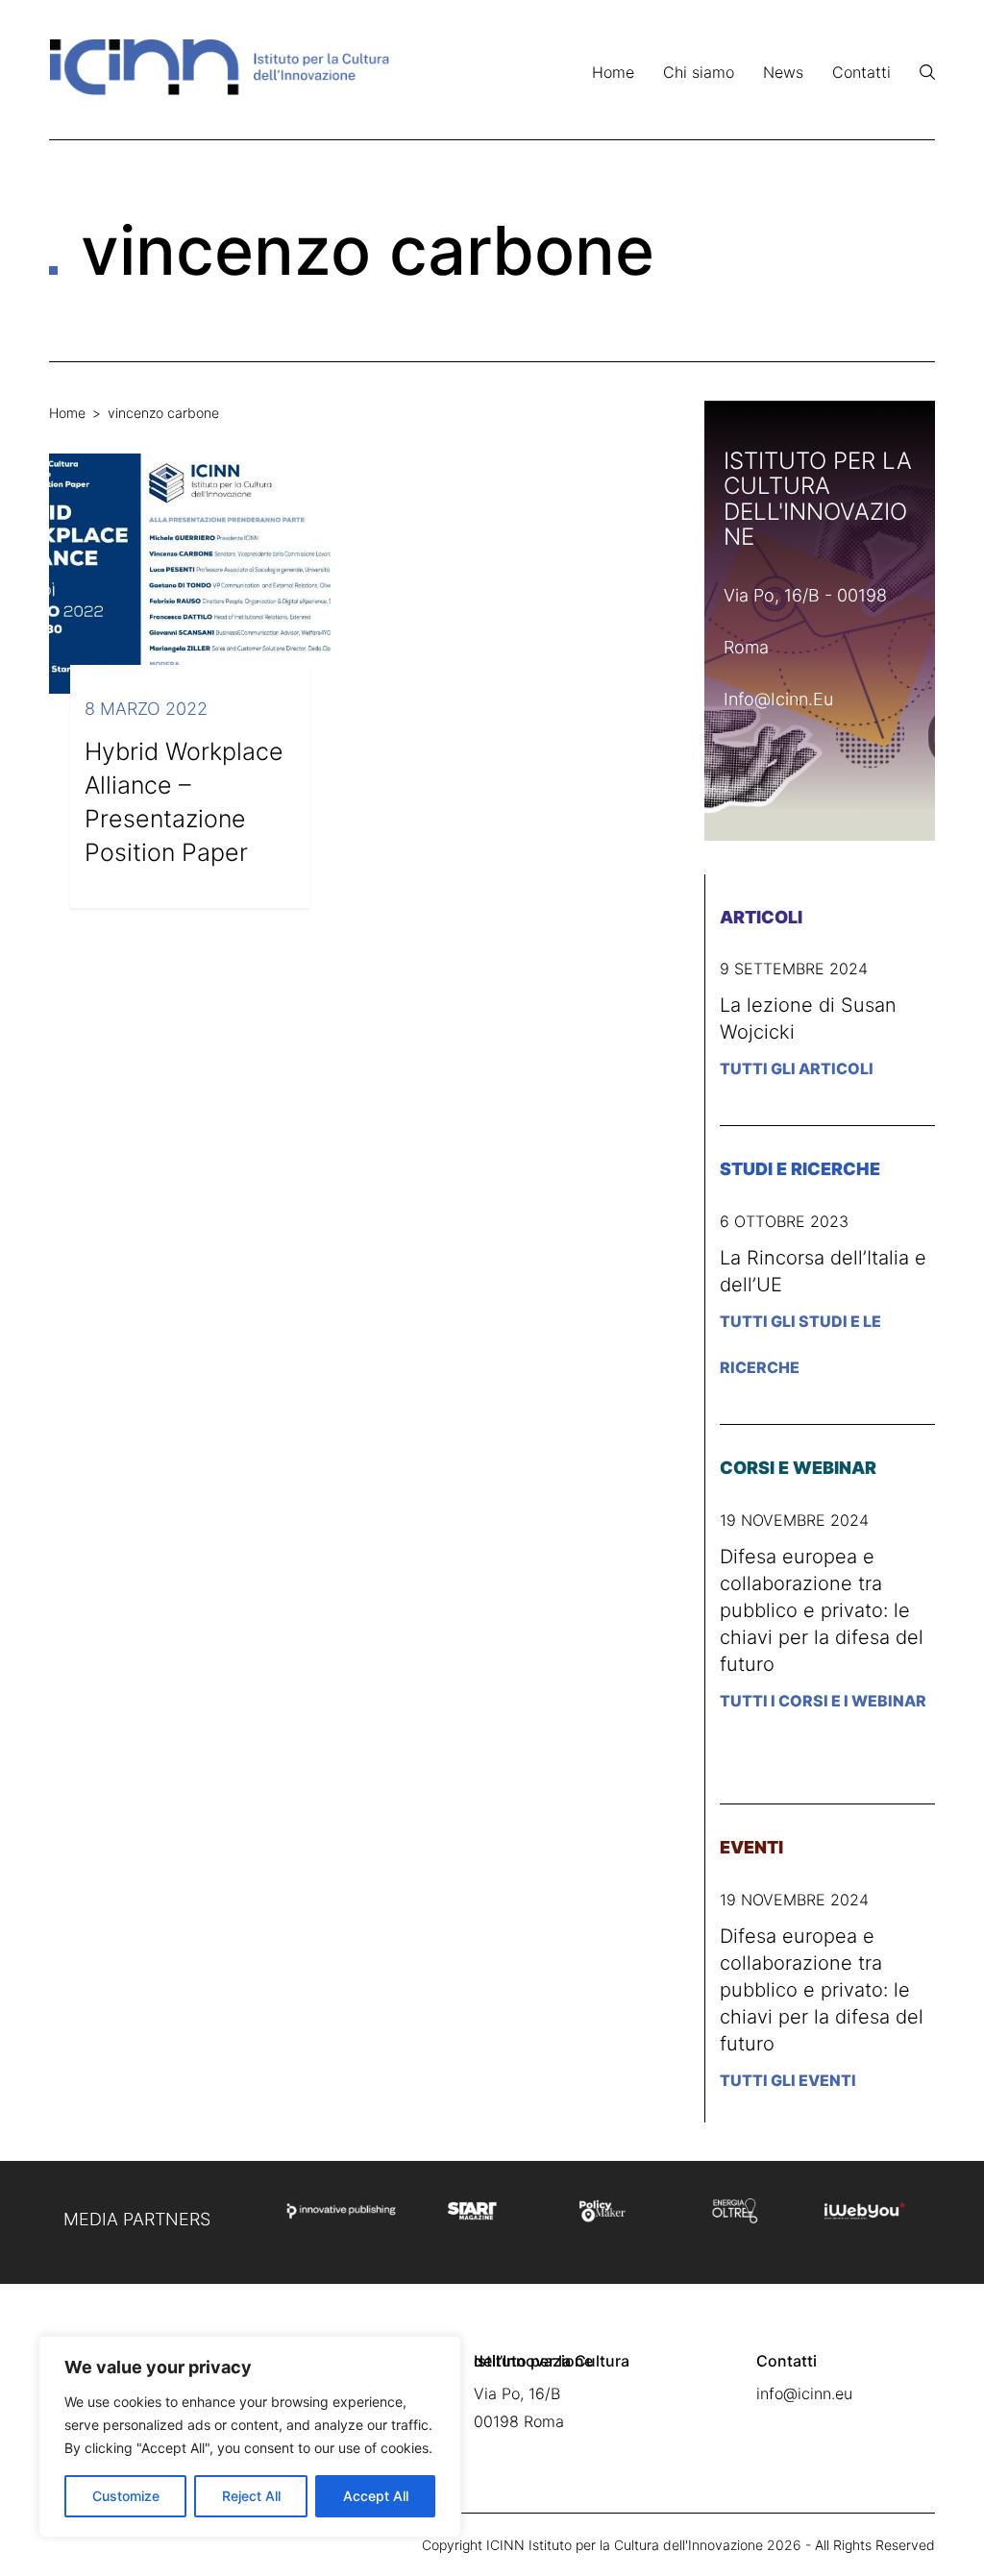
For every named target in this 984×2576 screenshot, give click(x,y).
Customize (126, 2496)
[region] (250, 2437)
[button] (927, 72)
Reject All (251, 2496)
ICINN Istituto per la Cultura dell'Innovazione (625, 2545)
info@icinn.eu (778, 699)
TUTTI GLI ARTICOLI (797, 1068)
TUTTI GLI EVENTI (788, 2080)
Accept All (376, 2496)
